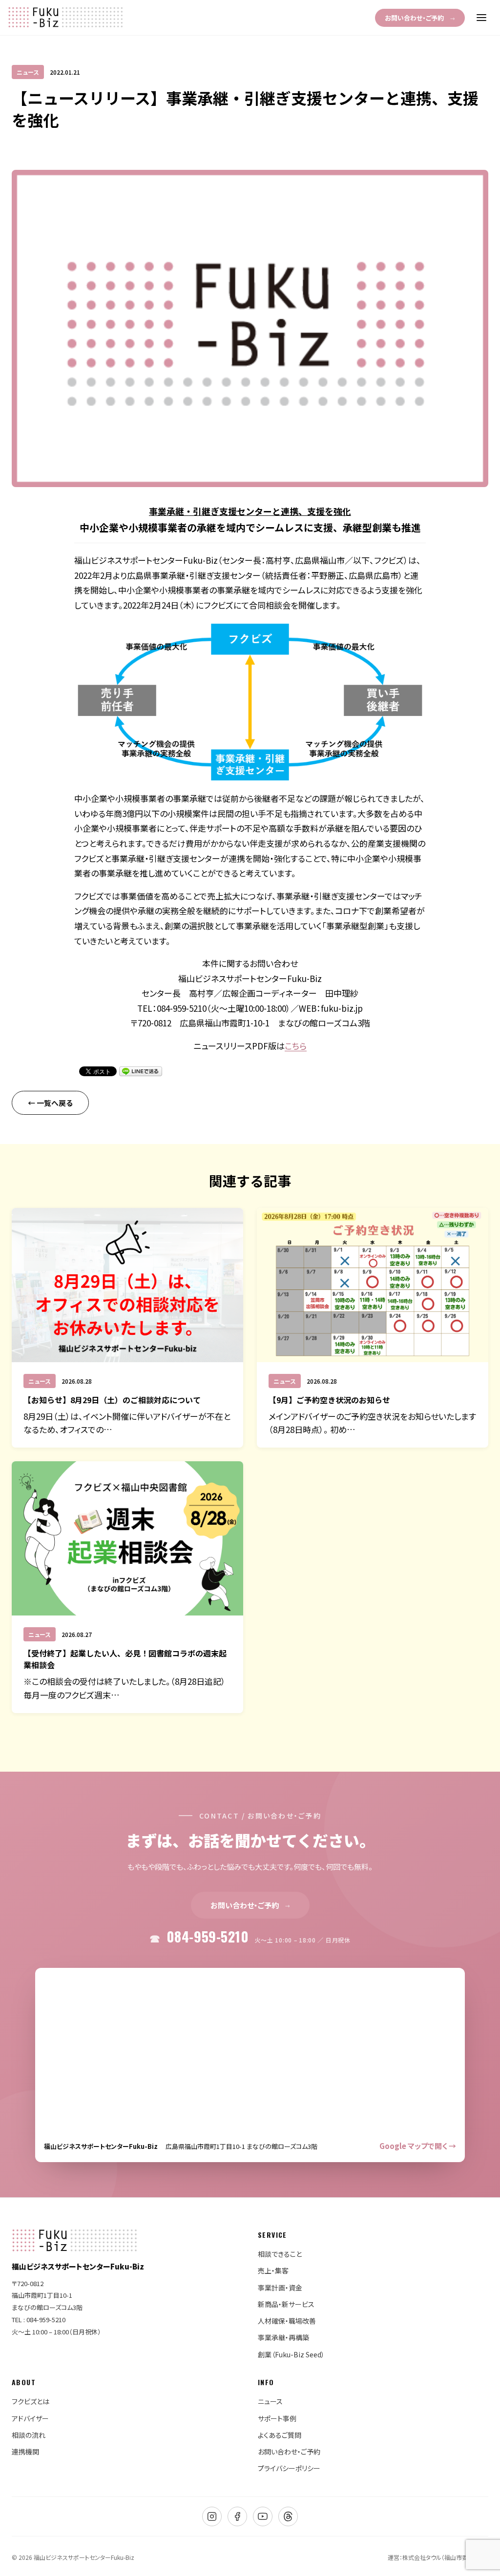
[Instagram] (212, 2516)
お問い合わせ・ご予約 (420, 18)
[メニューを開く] (481, 18)
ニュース (270, 2401)
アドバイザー (30, 2418)
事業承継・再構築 (283, 2337)
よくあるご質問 (280, 2435)
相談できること (280, 2254)
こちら (296, 1046)
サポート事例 (277, 2418)
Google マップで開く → (418, 2146)
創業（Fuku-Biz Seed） (291, 2354)
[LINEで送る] (141, 1071)
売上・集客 (273, 2270)
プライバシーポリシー (289, 2468)
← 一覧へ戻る (50, 1103)
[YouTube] (263, 2516)
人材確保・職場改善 (287, 2321)
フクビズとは (31, 2401)
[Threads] (288, 2516)
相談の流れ (29, 2435)
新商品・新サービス (286, 2304)
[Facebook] (237, 2516)
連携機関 (25, 2452)
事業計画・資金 (280, 2288)
